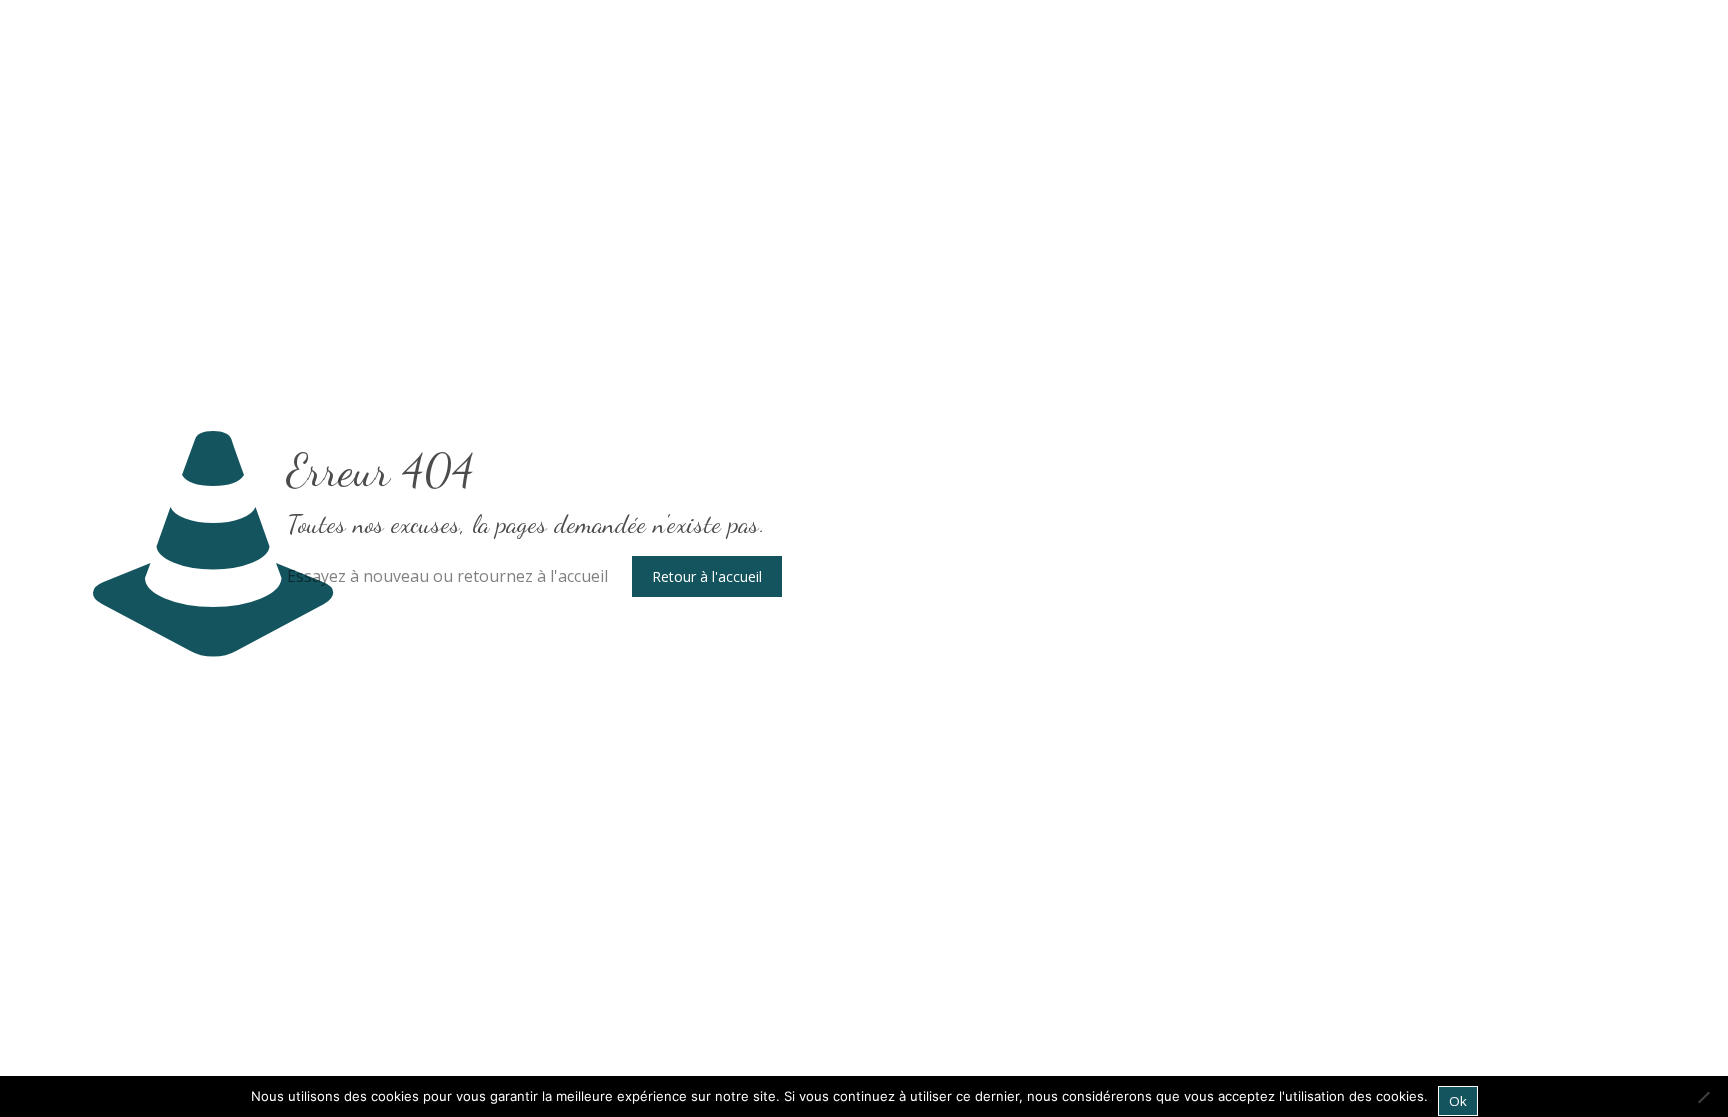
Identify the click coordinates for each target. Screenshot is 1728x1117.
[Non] (1703, 1097)
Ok (1458, 1101)
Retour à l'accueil (707, 576)
